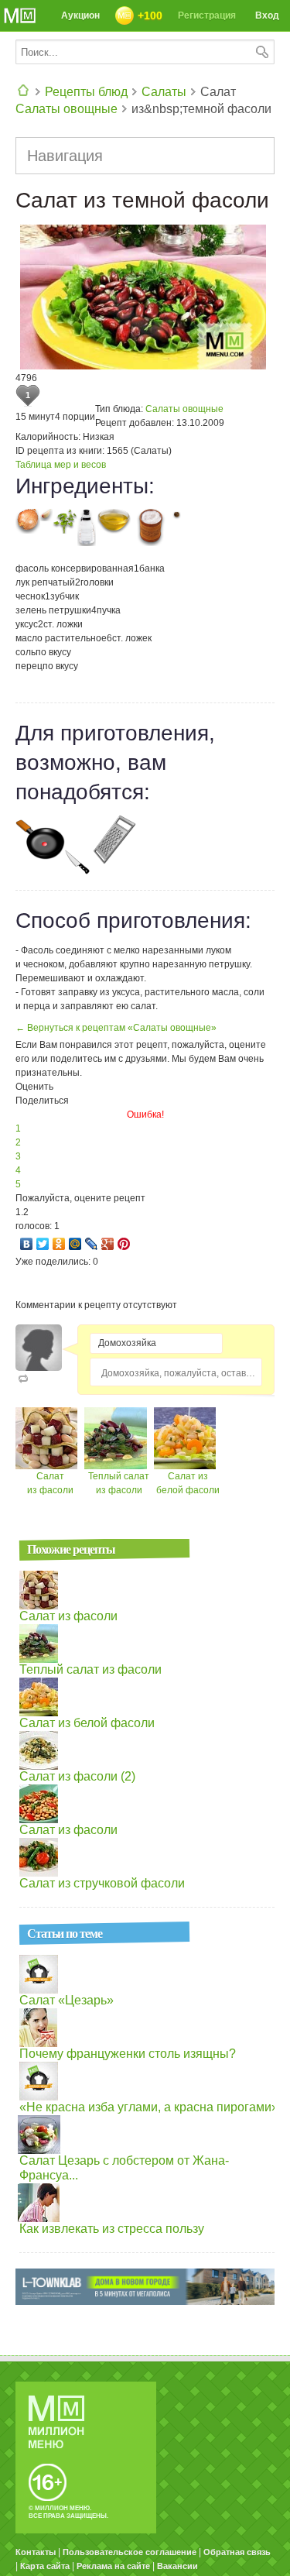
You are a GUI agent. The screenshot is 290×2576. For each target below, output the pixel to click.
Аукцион (80, 15)
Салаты (164, 92)
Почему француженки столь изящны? (128, 2054)
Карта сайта (45, 2566)
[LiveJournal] (92, 1244)
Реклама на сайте (113, 2566)
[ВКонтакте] (27, 1244)
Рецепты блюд (86, 92)
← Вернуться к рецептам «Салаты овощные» (116, 1028)
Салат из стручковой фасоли (102, 1883)
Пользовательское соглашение (130, 2552)
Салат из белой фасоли (87, 1723)
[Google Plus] (108, 1244)
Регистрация (207, 15)
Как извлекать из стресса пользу (112, 2229)
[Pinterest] (124, 1244)
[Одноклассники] (59, 1244)
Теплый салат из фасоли (90, 1669)
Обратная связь (237, 2552)
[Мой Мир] (75, 1244)
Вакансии (177, 2566)
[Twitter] (43, 1244)
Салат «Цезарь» (67, 2000)
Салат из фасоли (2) (77, 1776)
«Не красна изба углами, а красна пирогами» (149, 2107)
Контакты (36, 2552)
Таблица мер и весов (61, 465)
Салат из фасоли (68, 1616)
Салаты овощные (67, 109)
